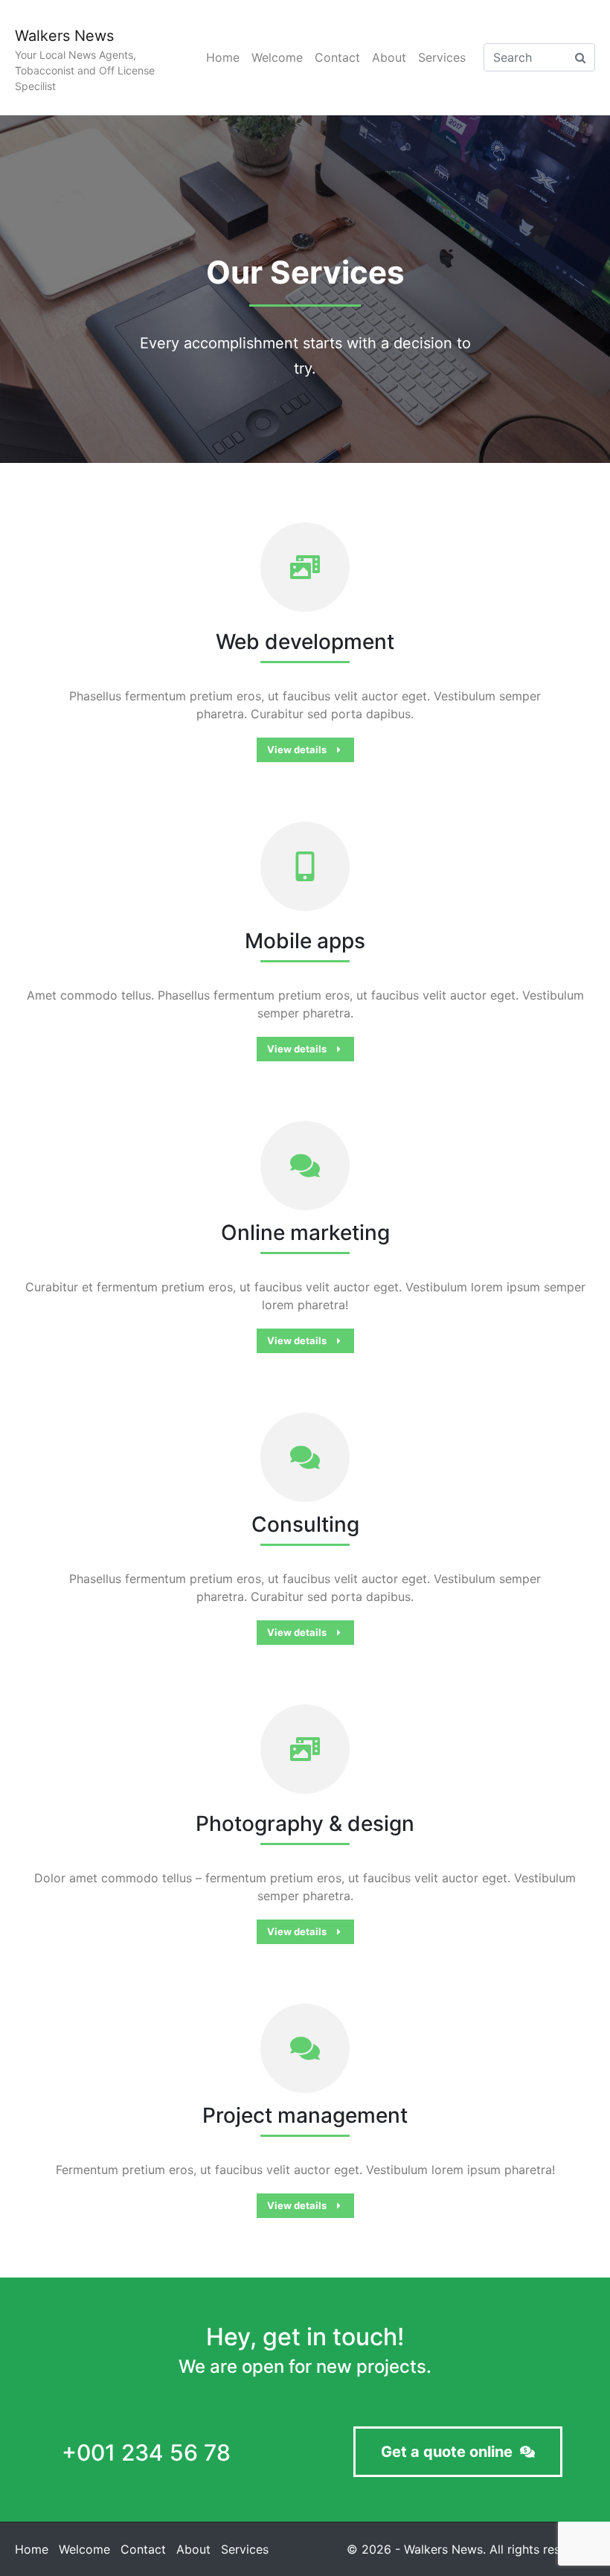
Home (223, 57)
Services (442, 57)
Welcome (277, 57)
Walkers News (64, 36)
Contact (337, 57)
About (389, 57)
